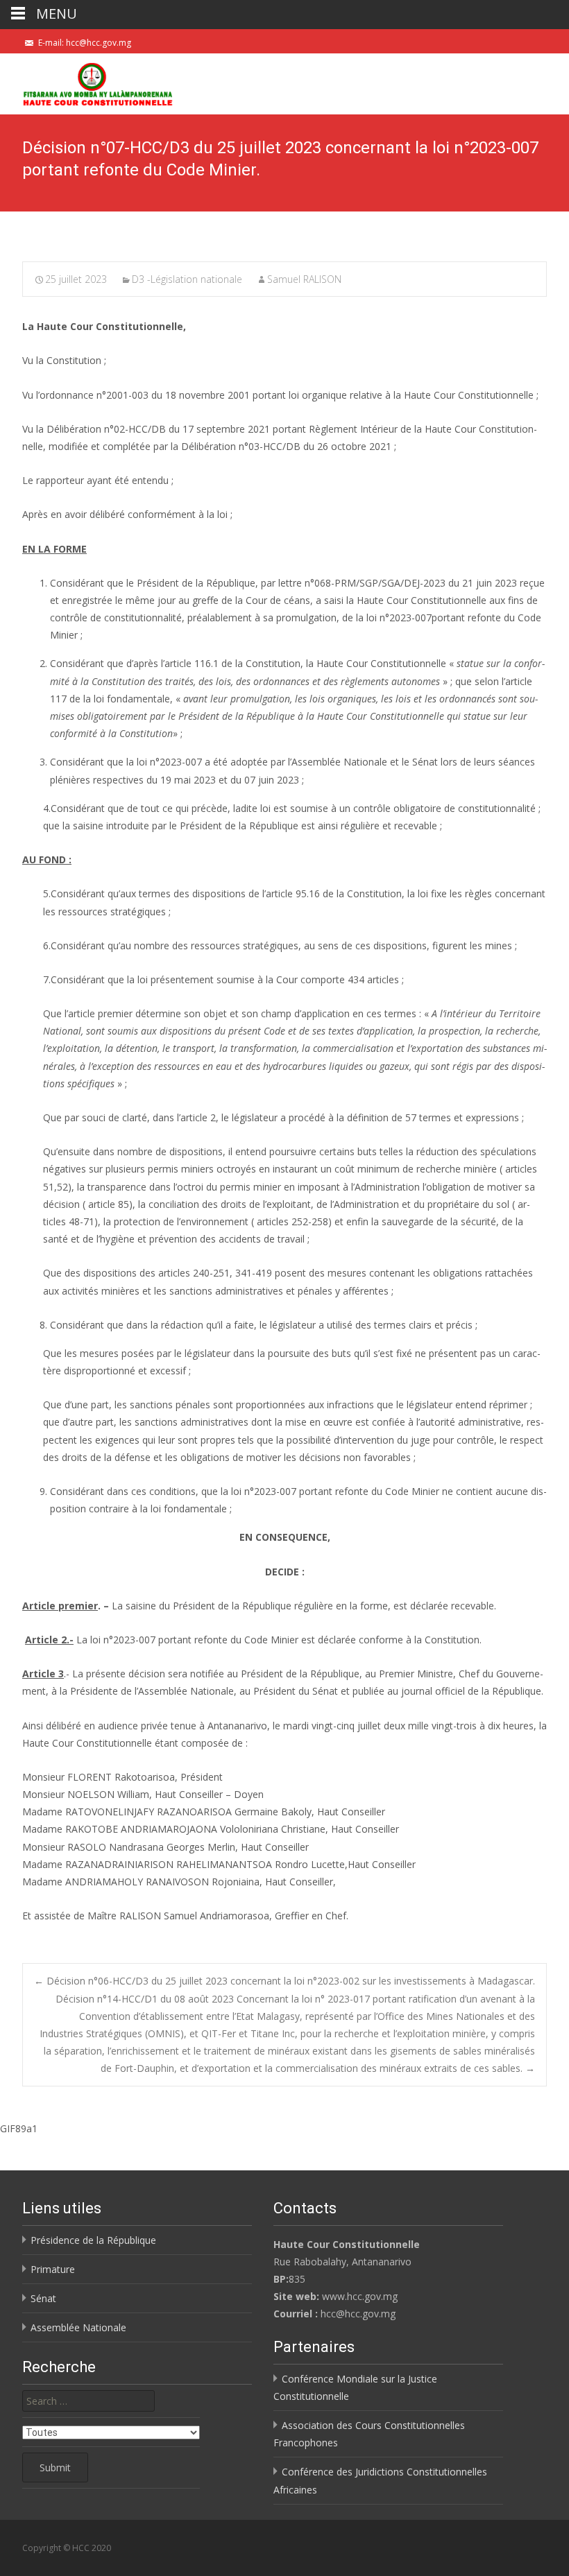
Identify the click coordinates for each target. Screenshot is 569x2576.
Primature (53, 2269)
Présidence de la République (93, 2240)
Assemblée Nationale (78, 2327)
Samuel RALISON (304, 279)
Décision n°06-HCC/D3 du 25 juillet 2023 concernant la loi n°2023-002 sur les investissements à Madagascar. (284, 1981)
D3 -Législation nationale (187, 279)
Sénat (43, 2298)
